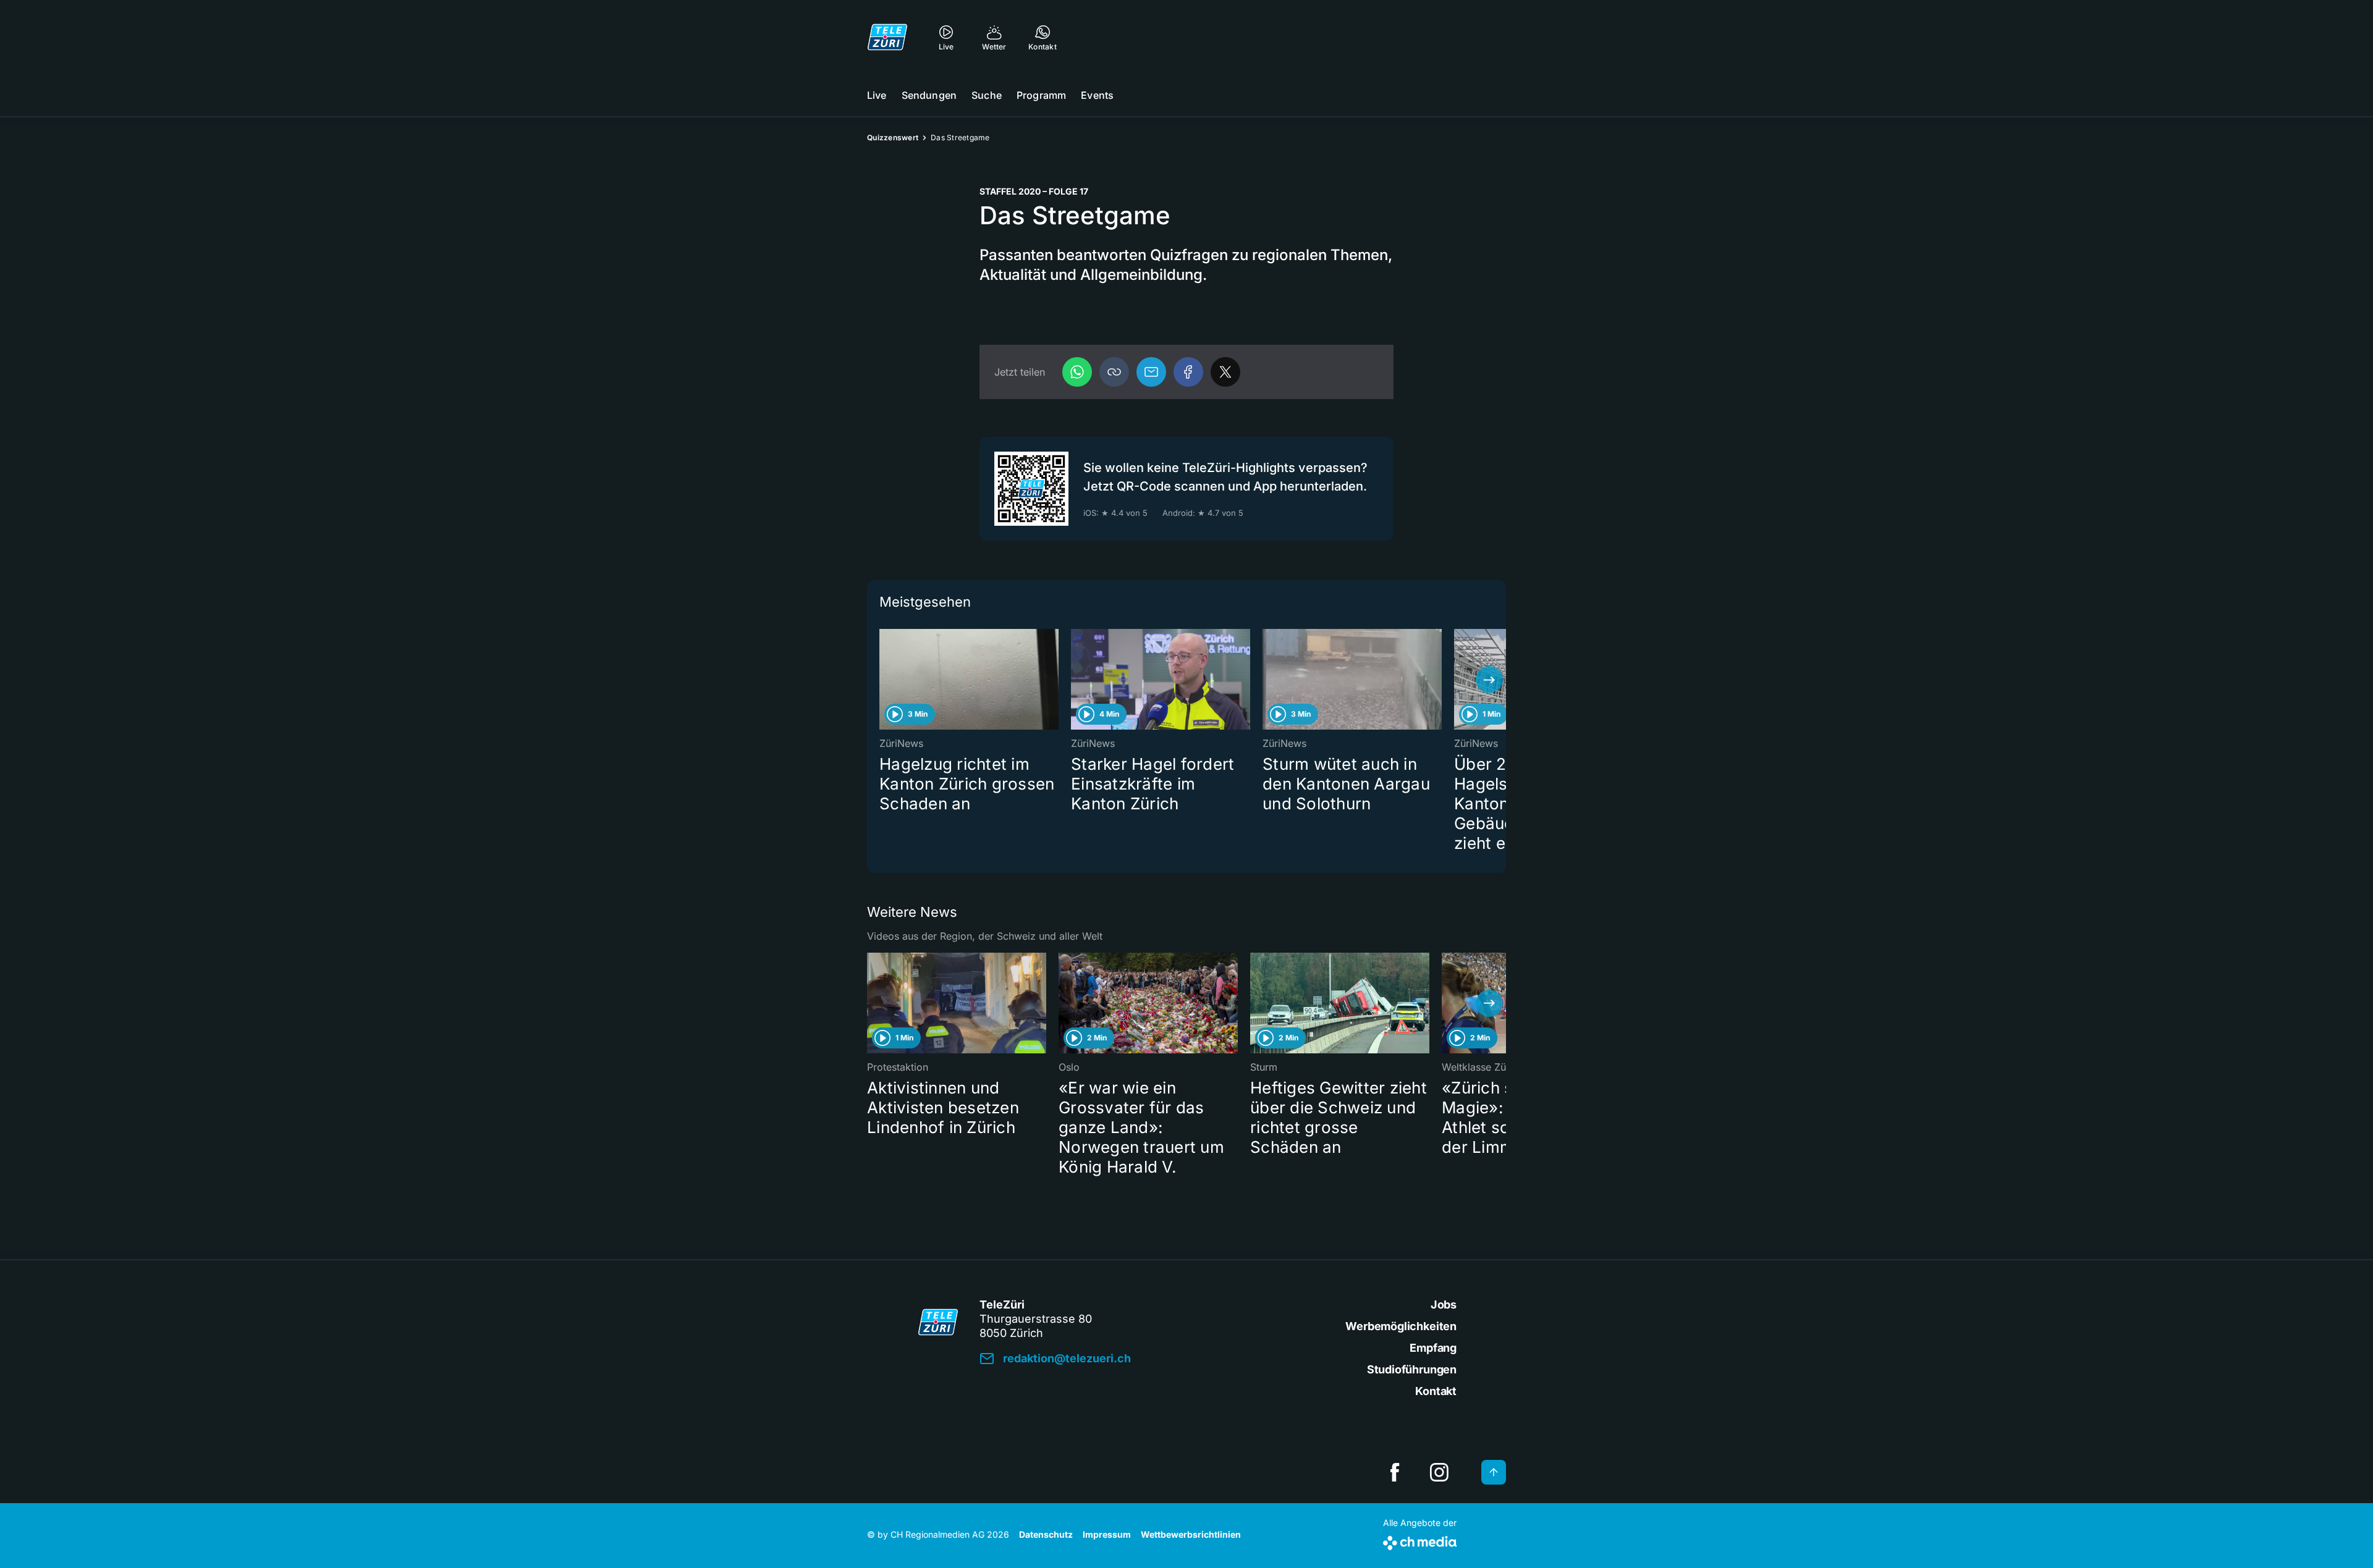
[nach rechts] (1489, 680)
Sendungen (929, 95)
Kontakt (1436, 1391)
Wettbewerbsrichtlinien (1191, 1534)
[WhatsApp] (1077, 372)
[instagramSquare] (1439, 1472)
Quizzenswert (893, 137)
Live (877, 95)
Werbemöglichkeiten (1401, 1326)
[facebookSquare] (1395, 1472)
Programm (1041, 95)
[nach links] (884, 680)
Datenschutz (1046, 1534)
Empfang (1433, 1348)
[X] (1225, 372)
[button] (1114, 372)
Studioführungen (1412, 1369)
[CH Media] (1420, 1541)
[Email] (1151, 372)
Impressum (1107, 1534)
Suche (987, 95)
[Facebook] (1188, 372)
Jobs (1444, 1305)
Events (1097, 95)
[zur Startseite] (887, 37)
